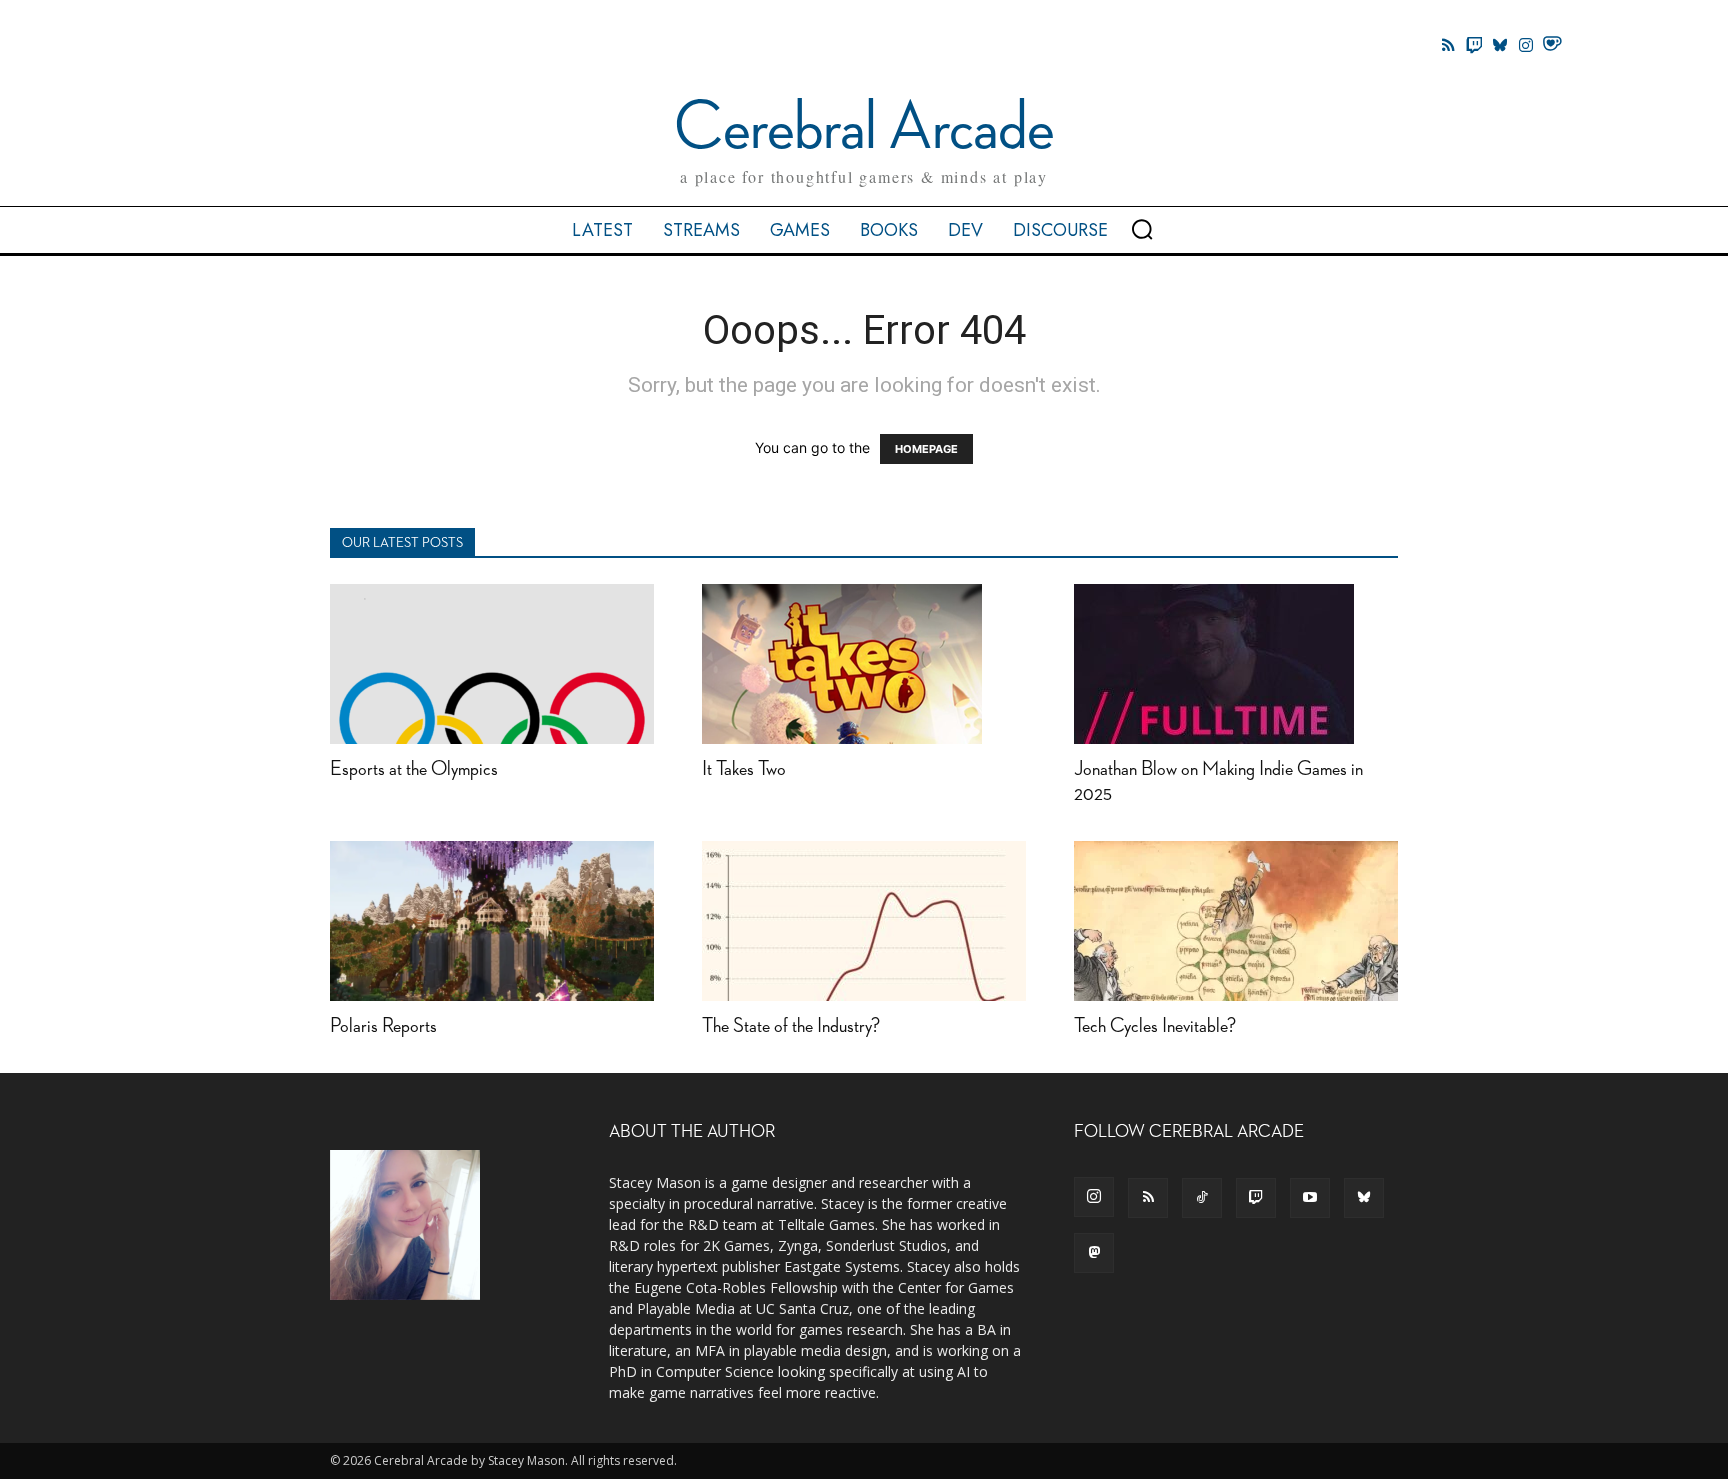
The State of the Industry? (791, 1026)
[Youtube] (1310, 1198)
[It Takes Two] (864, 664)
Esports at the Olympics (414, 769)
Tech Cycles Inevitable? (1155, 1026)
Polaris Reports (383, 1026)
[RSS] (1148, 1198)
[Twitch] (1474, 45)
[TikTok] (1202, 1198)
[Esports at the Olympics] (492, 664)
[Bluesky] (1500, 45)
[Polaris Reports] (492, 921)
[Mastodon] (1094, 1253)
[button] (1142, 229)
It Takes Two (744, 769)
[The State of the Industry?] (864, 921)
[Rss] (1448, 45)
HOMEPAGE (926, 449)
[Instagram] (1526, 45)
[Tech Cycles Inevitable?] (1236, 921)
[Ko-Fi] (1552, 45)
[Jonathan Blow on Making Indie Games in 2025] (1236, 664)
